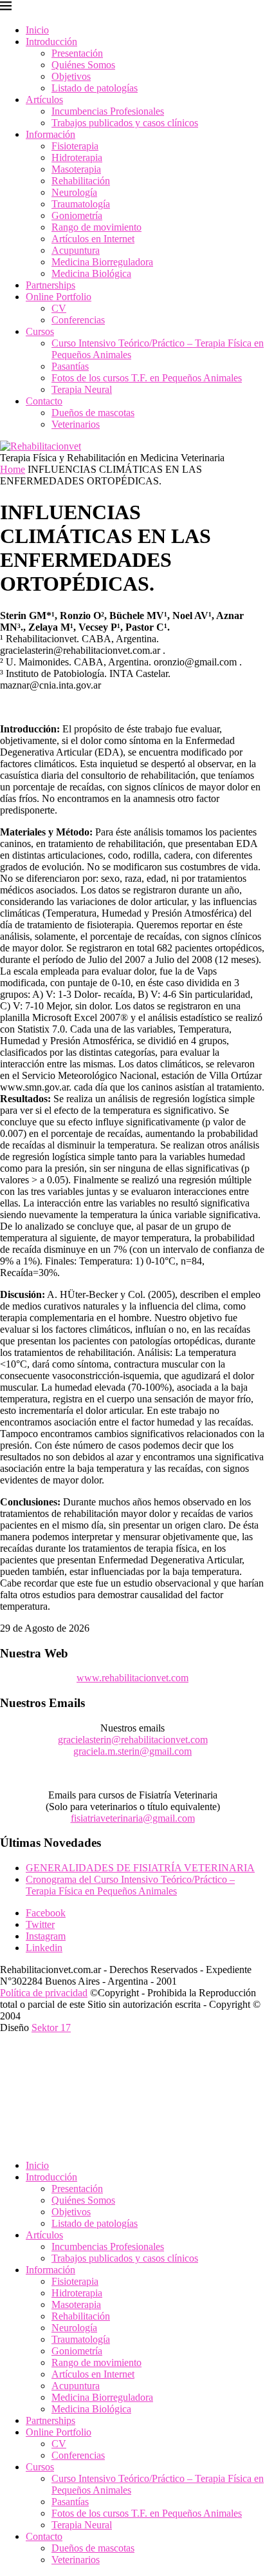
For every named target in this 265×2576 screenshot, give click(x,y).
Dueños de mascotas (93, 413)
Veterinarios (76, 424)
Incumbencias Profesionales (108, 111)
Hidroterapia (77, 157)
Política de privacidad (44, 1993)
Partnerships (50, 285)
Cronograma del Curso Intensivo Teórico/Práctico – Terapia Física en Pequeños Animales (130, 1885)
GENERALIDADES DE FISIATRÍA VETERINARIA (140, 1868)
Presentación (77, 53)
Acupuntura (76, 250)
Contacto (44, 401)
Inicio (37, 30)
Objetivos (71, 76)
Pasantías (70, 366)
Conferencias (78, 320)
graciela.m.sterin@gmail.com (132, 1751)
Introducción (51, 42)
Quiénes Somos (83, 65)
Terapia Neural (82, 389)
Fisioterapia (75, 146)
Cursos (40, 331)
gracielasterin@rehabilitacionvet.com (133, 1740)
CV (59, 308)
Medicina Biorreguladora (102, 262)
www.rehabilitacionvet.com (132, 1678)
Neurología (74, 192)
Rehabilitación (81, 181)
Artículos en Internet (93, 239)
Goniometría (77, 215)
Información (50, 134)
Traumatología (81, 204)
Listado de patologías (95, 88)
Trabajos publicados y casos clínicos (125, 123)
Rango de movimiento (96, 227)
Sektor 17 (51, 2027)
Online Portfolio (59, 297)
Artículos (44, 100)
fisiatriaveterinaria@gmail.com (133, 1818)
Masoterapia (76, 169)
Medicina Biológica (91, 273)
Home (13, 469)
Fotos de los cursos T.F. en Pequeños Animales (147, 378)
